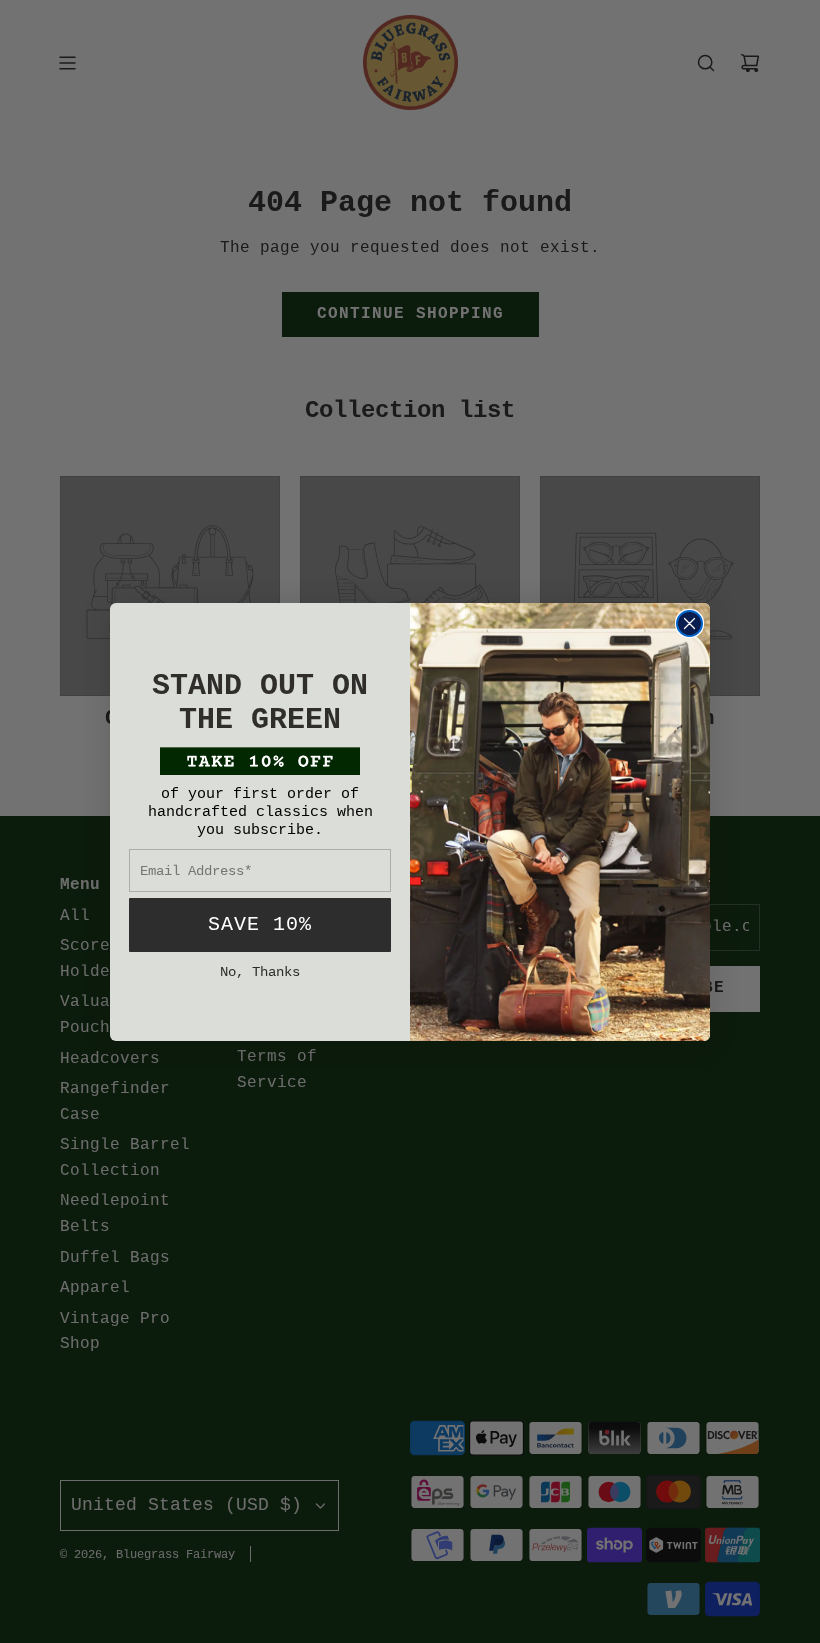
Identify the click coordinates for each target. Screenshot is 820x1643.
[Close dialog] (689, 623)
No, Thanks (260, 972)
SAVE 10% (260, 924)
